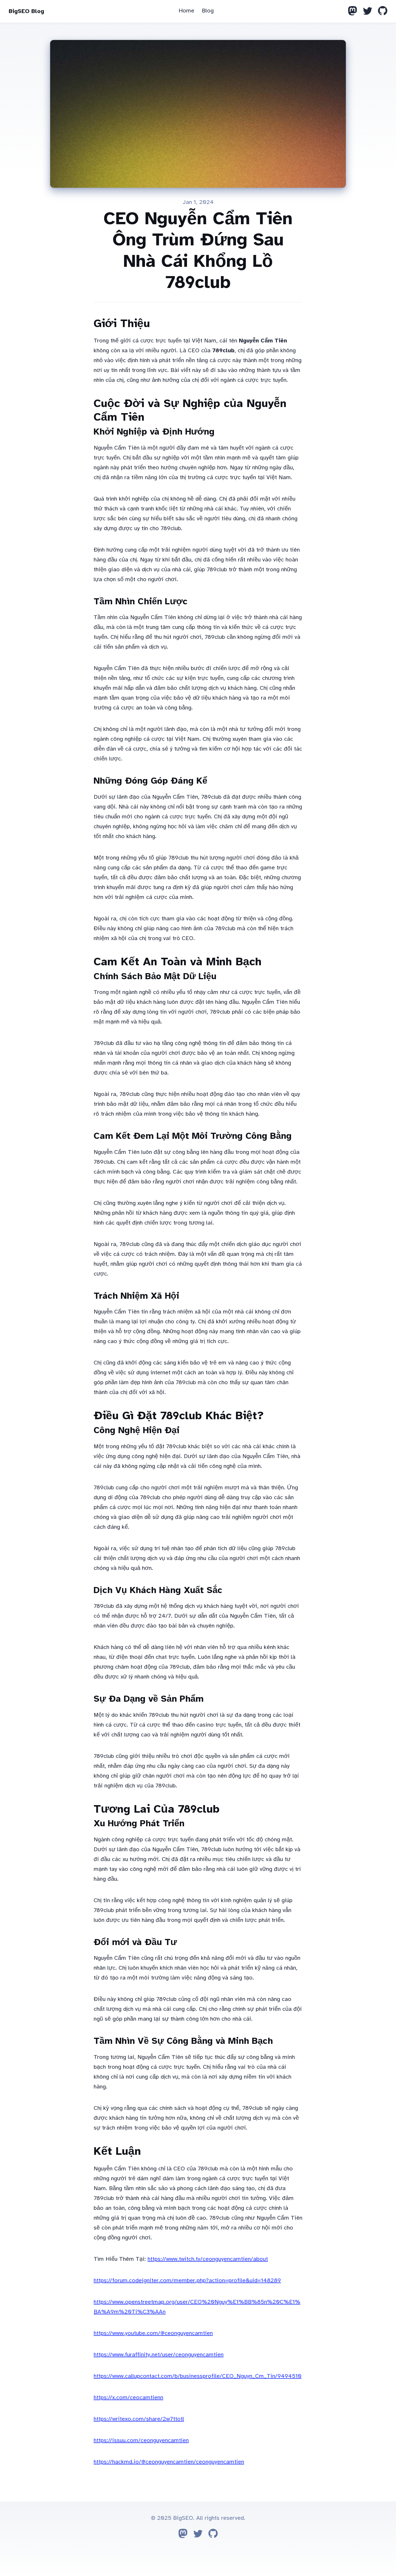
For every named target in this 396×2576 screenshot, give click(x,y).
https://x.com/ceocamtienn (128, 2397)
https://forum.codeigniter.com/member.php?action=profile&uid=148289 (187, 2280)
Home (186, 11)
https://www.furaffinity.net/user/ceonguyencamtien (159, 2355)
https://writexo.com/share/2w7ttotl (139, 2419)
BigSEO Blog (26, 11)
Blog (208, 11)
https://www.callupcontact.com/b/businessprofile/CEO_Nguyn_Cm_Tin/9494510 (198, 2376)
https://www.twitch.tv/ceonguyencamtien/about (208, 2259)
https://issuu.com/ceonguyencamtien (141, 2440)
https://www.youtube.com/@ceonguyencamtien (153, 2333)
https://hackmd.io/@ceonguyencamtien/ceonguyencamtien (169, 2462)
